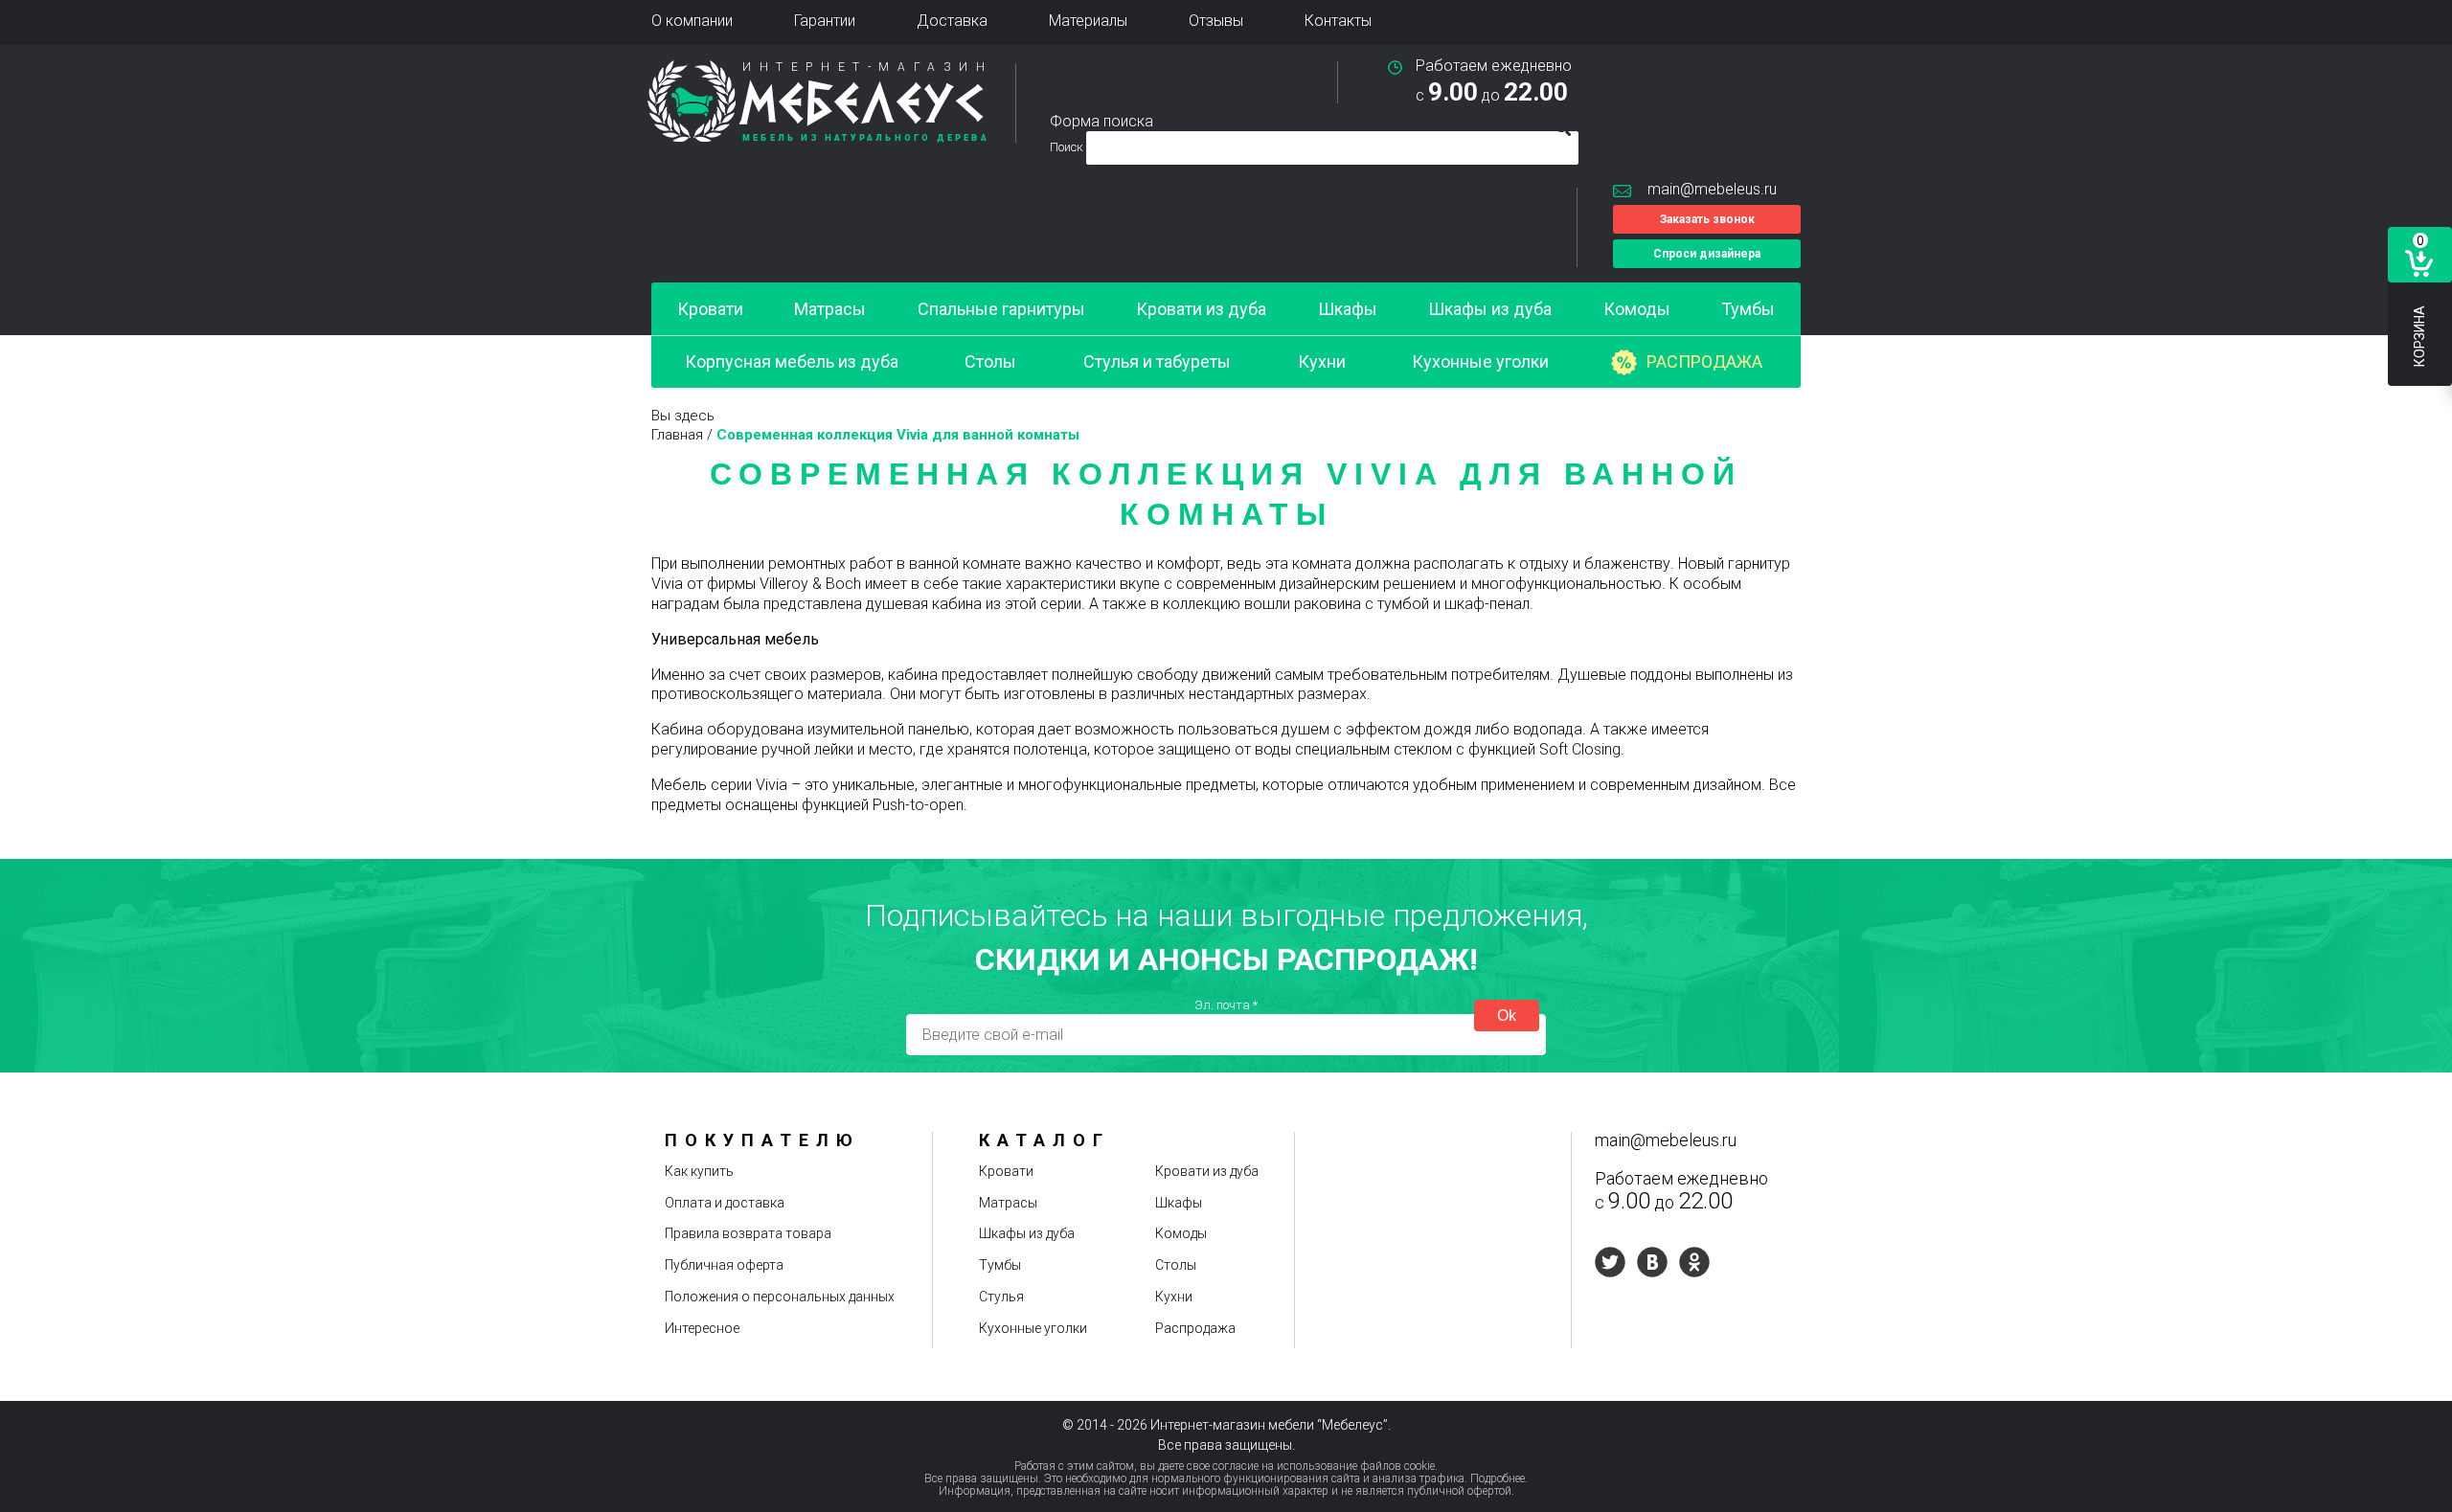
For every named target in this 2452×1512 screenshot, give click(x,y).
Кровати (710, 309)
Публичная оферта (724, 1265)
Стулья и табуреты (1157, 361)
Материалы (1088, 21)
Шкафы (1348, 309)
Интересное (702, 1328)
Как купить (699, 1171)
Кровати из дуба (1201, 309)
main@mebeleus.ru (1712, 189)
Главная (677, 435)
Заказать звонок (1707, 219)
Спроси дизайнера (1707, 254)
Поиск (1068, 147)
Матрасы (830, 309)
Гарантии (825, 21)
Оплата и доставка (725, 1203)
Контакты (1338, 21)
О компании (692, 21)
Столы (990, 361)
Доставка (952, 21)
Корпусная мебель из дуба (792, 361)
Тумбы (1748, 309)
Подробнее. (1499, 1478)
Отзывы (1216, 21)
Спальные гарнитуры (1001, 309)
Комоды (1637, 309)
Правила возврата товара (748, 1233)
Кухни (1322, 361)
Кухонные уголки (1480, 361)
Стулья (1001, 1297)
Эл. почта (1226, 1005)
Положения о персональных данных (780, 1297)
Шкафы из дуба (1490, 309)
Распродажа (1704, 361)
